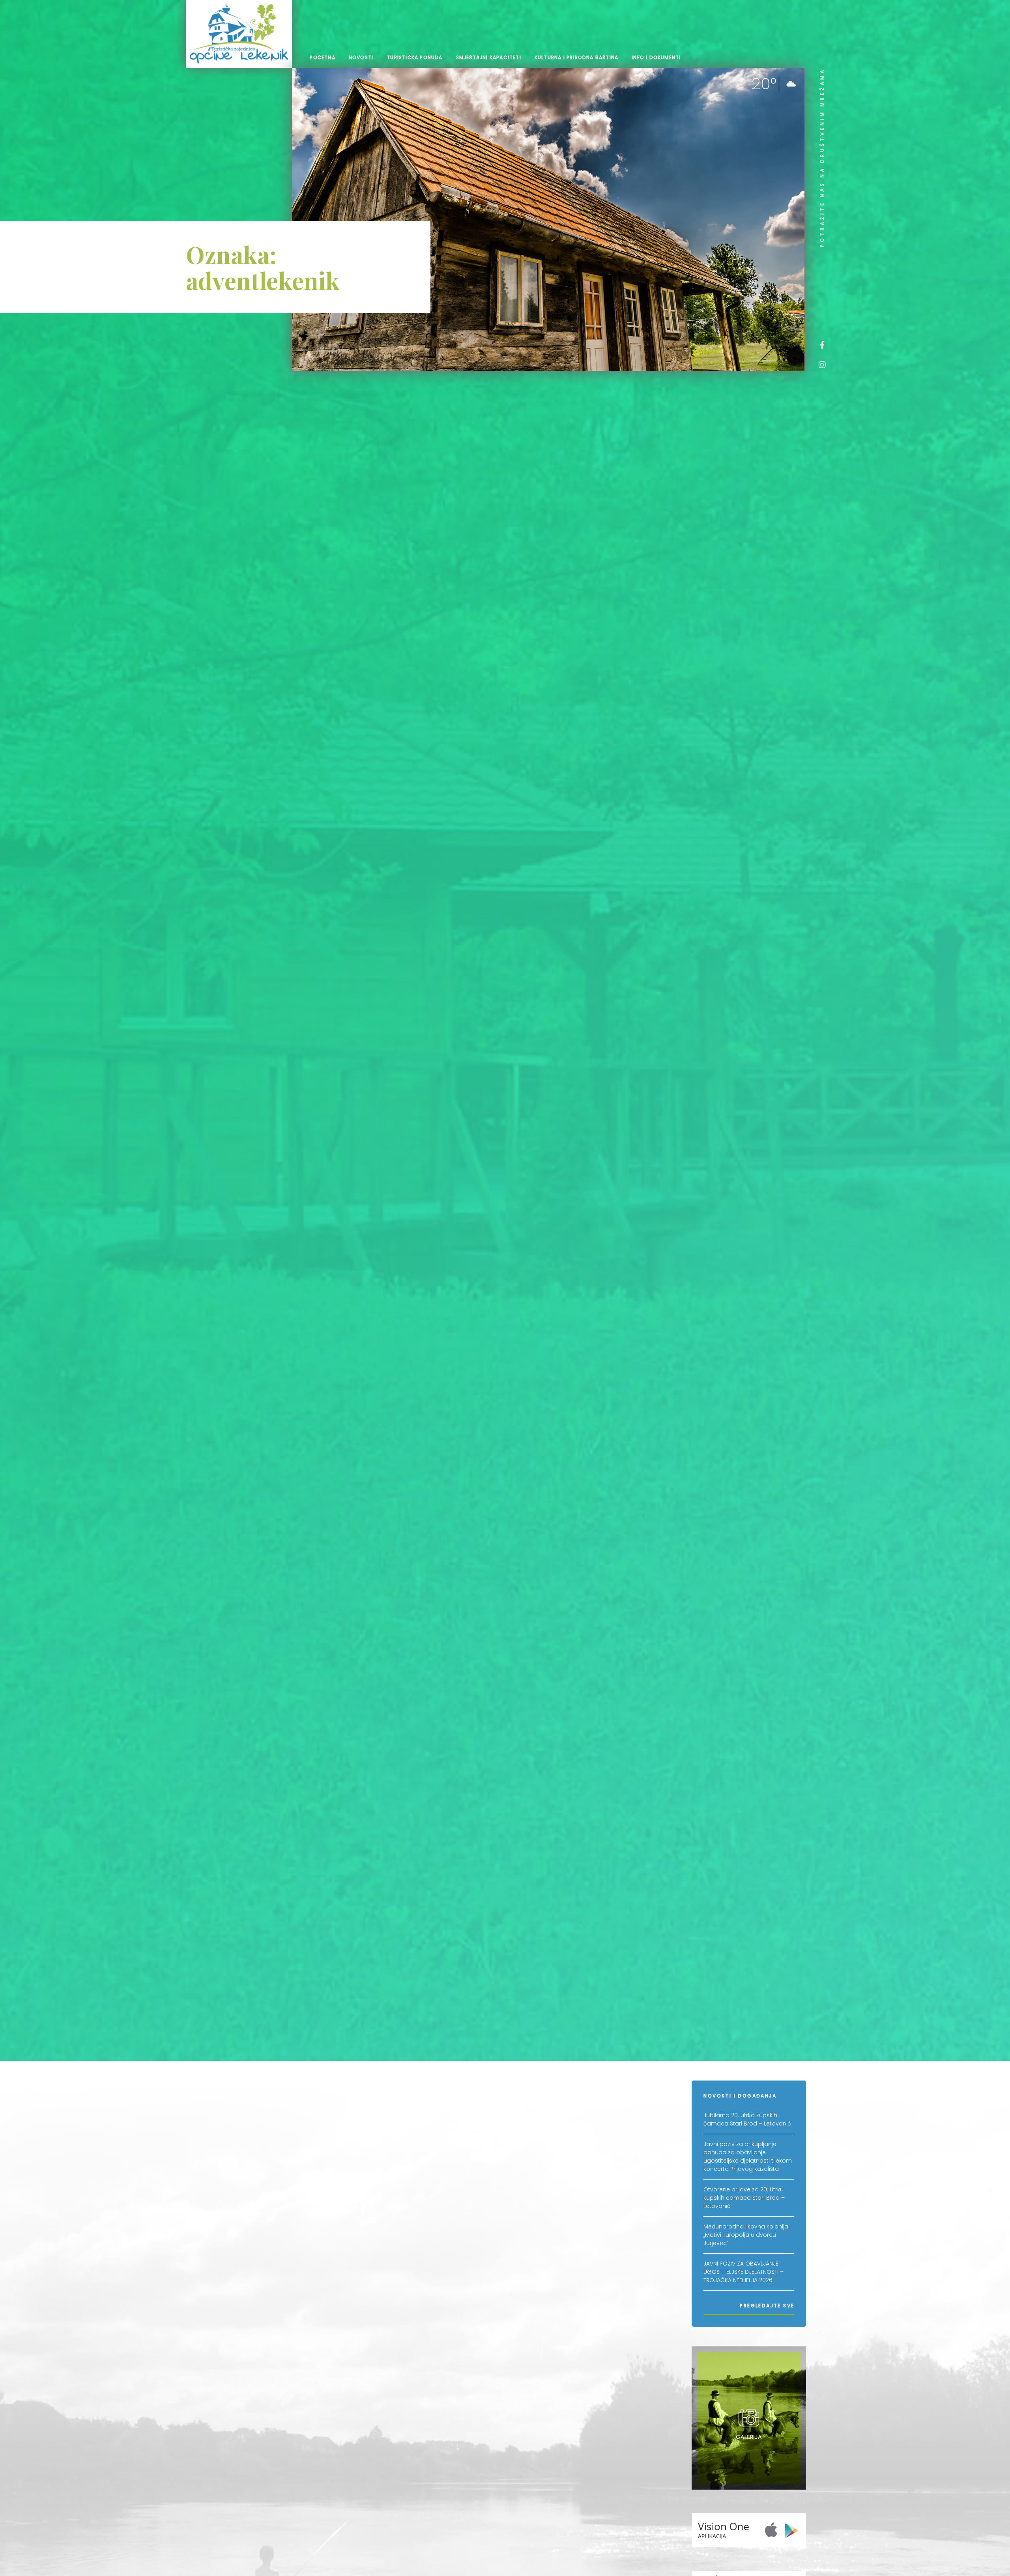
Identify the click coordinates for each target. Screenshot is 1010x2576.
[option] (548, 219)
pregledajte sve (767, 2306)
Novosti (361, 57)
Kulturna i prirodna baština (576, 57)
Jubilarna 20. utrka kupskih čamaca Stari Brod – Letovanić (747, 2119)
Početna (322, 57)
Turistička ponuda (414, 57)
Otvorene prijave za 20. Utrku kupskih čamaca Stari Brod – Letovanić (744, 2198)
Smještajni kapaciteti (489, 57)
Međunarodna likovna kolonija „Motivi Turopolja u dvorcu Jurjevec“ (746, 2235)
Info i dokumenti (656, 57)
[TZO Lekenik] (239, 34)
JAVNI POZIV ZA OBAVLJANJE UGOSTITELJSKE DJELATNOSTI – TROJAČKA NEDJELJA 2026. (743, 2272)
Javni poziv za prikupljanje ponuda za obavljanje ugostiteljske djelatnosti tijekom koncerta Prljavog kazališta (748, 2156)
